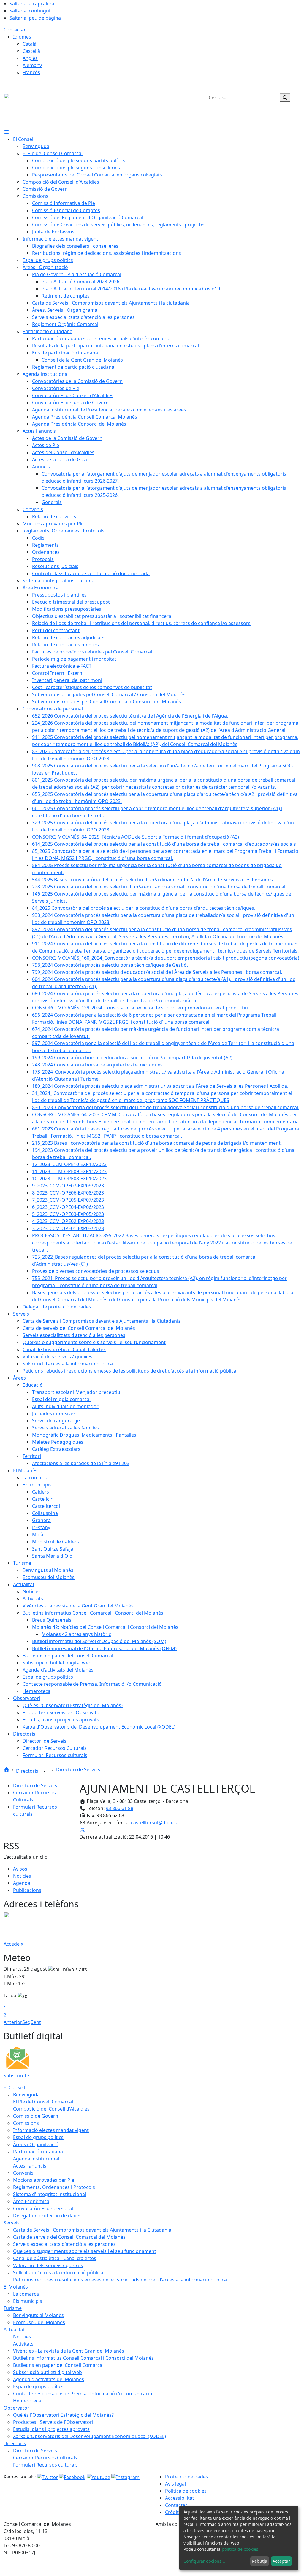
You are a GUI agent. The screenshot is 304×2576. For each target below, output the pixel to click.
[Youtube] (99, 2477)
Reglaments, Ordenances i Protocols (54, 2187)
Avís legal (175, 2484)
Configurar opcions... (204, 2561)
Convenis (23, 2173)
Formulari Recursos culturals (45, 2465)
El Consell (14, 2087)
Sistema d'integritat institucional (50, 2194)
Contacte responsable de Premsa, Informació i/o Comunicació (83, 2394)
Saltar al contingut (30, 11)
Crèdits (173, 2512)
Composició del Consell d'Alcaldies (51, 2109)
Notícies (22, 1876)
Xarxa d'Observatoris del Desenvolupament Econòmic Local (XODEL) (90, 2436)
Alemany (32, 65)
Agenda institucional (36, 2159)
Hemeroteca (27, 2401)
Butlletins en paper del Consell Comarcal (58, 2365)
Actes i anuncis (30, 2166)
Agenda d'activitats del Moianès (49, 2379)
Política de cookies (186, 2491)
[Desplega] (45, 1772)
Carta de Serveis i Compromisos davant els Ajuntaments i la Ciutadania (92, 2230)
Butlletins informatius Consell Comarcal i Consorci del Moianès (83, 2358)
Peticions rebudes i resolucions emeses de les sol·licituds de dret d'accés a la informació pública (120, 2280)
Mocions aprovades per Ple (44, 2180)
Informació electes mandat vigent (51, 2130)
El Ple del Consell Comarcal (43, 2102)
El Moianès (16, 2287)
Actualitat (14, 2329)
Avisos (20, 1869)
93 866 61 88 (119, 1808)
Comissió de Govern (36, 2116)
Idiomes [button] (22, 37)
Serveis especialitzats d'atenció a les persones (64, 2244)
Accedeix (13, 1944)
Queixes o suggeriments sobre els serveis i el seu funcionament (85, 2251)
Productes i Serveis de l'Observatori (53, 2422)
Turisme (13, 2308)
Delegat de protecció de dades (47, 2216)
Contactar (15, 30)
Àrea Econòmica (31, 2201)
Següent (32, 2022)
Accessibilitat (180, 2498)
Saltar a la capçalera (32, 4)
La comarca (26, 2294)
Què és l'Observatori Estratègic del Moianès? (63, 2415)
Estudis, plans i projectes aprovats (51, 2429)
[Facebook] (73, 2477)
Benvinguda (26, 2095)
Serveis (12, 2223)
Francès (31, 72)
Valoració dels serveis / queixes (48, 2265)
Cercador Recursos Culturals (45, 2458)
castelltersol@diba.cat (156, 1823)
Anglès (30, 58)
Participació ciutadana (38, 2152)
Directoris (28, 1771)
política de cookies (240, 2549)
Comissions (26, 2123)
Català (30, 44)
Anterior (13, 2022)
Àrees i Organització (36, 2144)
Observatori (17, 2408)
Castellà (31, 51)
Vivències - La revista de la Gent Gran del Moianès (69, 2351)
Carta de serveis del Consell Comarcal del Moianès (69, 2237)
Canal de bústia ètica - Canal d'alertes (55, 2258)
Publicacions (27, 1890)
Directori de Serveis (78, 1769)
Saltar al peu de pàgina (35, 18)
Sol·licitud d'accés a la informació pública (58, 2273)
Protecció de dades (187, 2477)
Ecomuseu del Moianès (39, 2322)
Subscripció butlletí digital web (47, 2372)
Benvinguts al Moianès (38, 2315)
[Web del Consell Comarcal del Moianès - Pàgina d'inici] (56, 109)
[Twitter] (48, 2477)
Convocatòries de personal (43, 2208)
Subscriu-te (16, 2076)
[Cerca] (285, 98)
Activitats (23, 2344)
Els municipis (28, 2301)
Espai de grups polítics (38, 2137)
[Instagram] (125, 2477)
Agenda (22, 1883)
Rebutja (259, 2561)
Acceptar (281, 2561)
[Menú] (7, 132)
